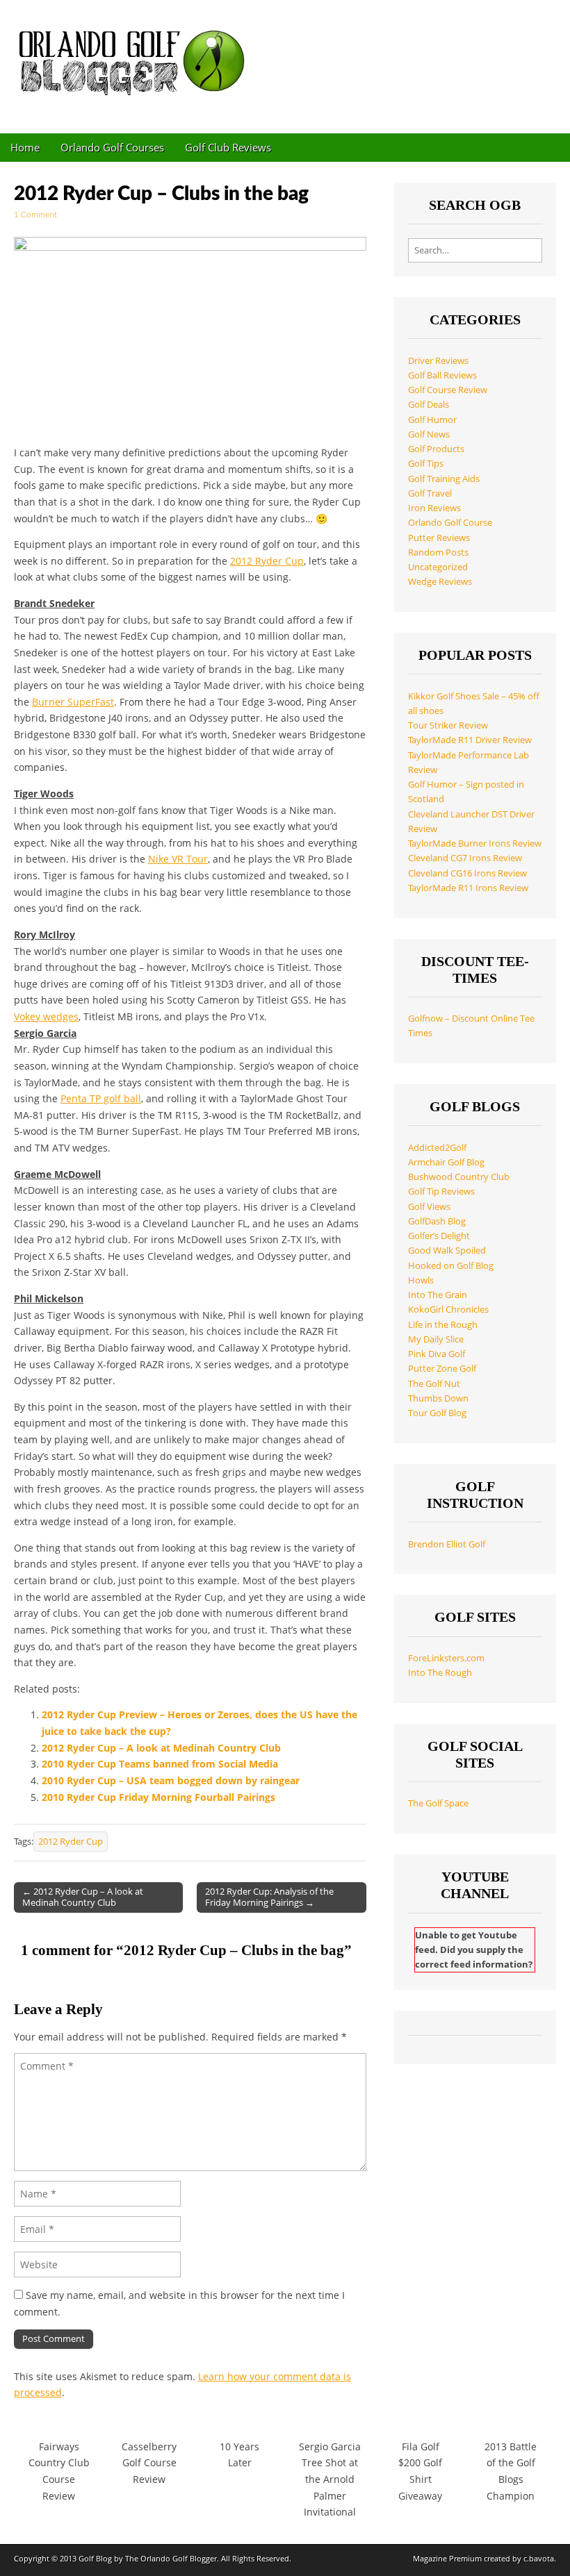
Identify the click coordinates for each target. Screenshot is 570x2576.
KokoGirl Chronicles (448, 1310)
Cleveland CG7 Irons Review (465, 858)
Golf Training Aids (444, 479)
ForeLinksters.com (446, 1658)
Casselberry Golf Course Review (149, 2463)
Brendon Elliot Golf (447, 1544)
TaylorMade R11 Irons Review (468, 888)
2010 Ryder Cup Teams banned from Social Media (160, 1764)
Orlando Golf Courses (112, 147)
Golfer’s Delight (439, 1236)
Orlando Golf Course (450, 523)
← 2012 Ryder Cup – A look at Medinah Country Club (83, 1897)
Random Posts (438, 552)
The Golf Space (438, 1803)
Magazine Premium (447, 2558)
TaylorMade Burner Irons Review (475, 844)
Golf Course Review (448, 390)
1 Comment (35, 215)
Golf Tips (426, 464)
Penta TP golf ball (101, 1098)
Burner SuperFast (73, 702)
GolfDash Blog (437, 1221)
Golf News (429, 434)
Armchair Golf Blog (446, 1162)
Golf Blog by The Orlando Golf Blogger (148, 2558)
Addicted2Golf (437, 1148)
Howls (421, 1280)
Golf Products (436, 449)
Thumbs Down (438, 1398)
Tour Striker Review (448, 725)
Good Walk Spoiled (447, 1250)
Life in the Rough (443, 1325)
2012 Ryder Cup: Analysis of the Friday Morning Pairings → (269, 1897)
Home (25, 147)
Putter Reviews (439, 538)
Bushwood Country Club (459, 1177)
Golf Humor (432, 420)
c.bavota (539, 2558)
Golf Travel (430, 493)
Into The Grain (438, 1295)
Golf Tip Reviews (441, 1191)
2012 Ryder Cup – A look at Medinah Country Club (161, 1748)
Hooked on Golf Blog (451, 1266)
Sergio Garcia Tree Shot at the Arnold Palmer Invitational (330, 2479)
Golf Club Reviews (228, 147)
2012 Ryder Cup (267, 561)
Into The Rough (440, 1673)
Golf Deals (429, 405)
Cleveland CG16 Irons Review (467, 873)
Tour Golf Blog (437, 1413)
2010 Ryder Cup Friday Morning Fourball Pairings (158, 1797)
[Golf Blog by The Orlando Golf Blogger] (136, 56)
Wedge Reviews (440, 582)
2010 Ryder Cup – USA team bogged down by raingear (171, 1780)
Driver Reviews (438, 361)
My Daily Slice (436, 1339)
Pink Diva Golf (437, 1354)
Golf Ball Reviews (442, 375)
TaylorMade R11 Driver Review (470, 740)
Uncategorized (438, 567)
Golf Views (429, 1207)
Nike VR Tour (178, 859)
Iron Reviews (434, 508)
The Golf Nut (434, 1384)
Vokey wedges (46, 1016)
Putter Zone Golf (442, 1369)
